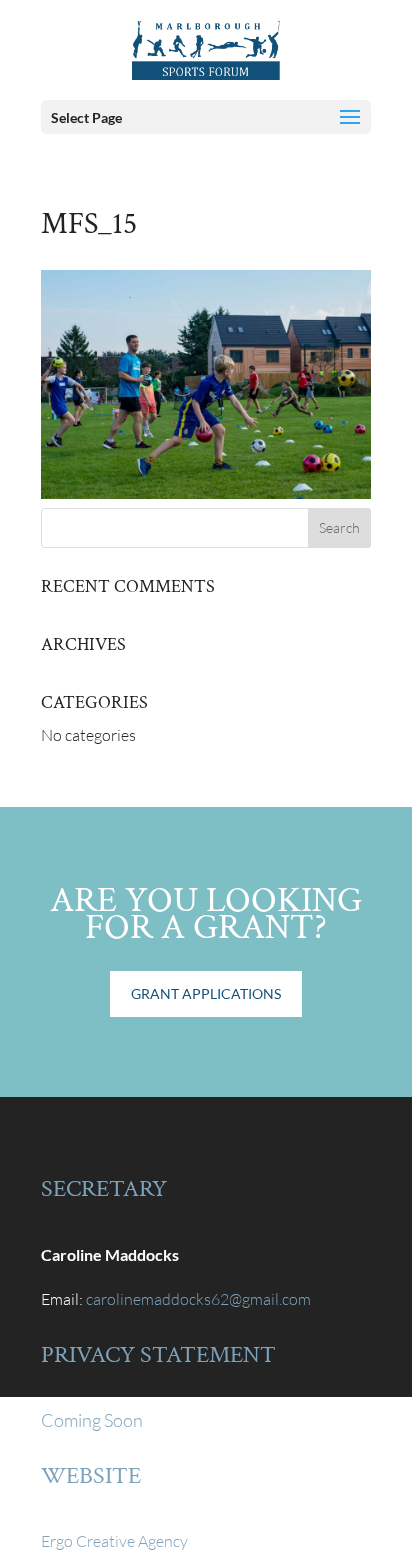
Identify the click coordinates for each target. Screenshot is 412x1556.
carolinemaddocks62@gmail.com (198, 1299)
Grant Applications (206, 993)
